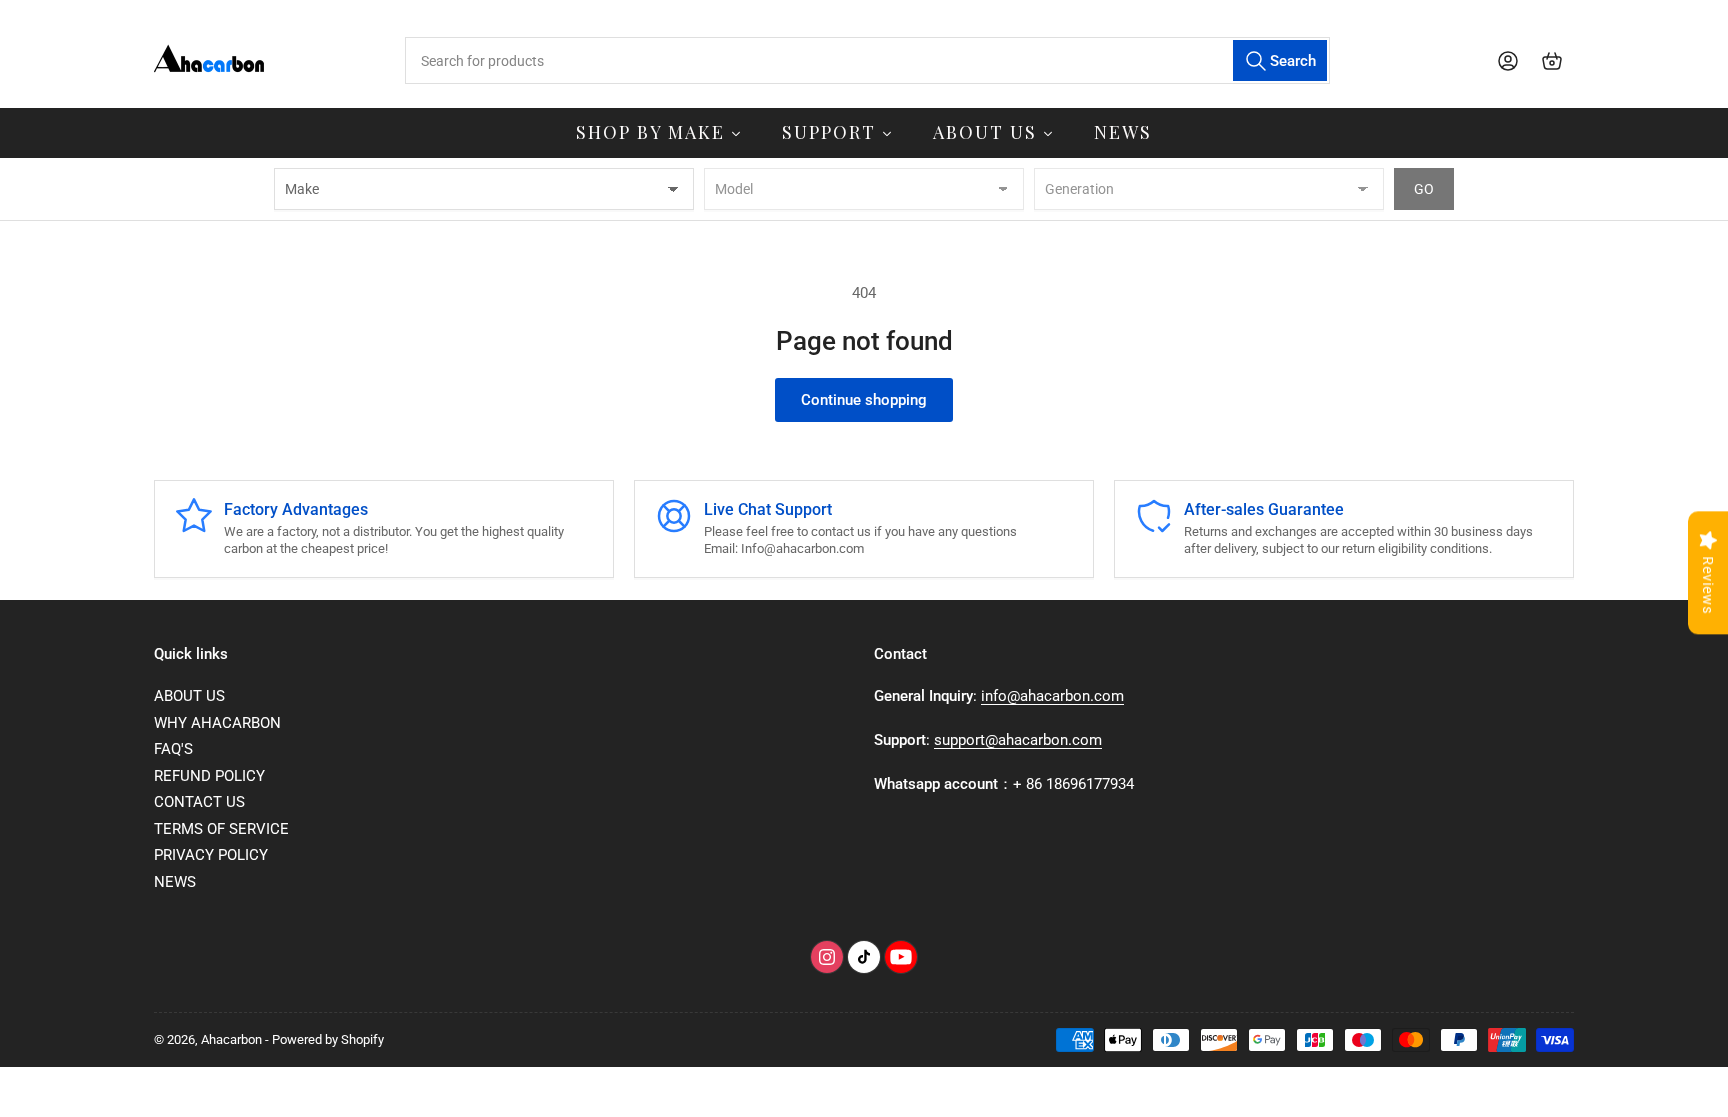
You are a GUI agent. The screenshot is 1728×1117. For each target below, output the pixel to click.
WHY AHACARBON (217, 723)
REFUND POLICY (209, 776)
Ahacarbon (231, 1039)
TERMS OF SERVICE (221, 829)
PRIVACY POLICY (211, 855)
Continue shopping (864, 400)
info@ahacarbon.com (1052, 696)
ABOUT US (189, 696)
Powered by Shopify (328, 1039)
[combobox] (867, 60)
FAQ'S (173, 749)
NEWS (175, 882)
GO (1424, 189)
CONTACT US (199, 802)
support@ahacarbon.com (1018, 740)
